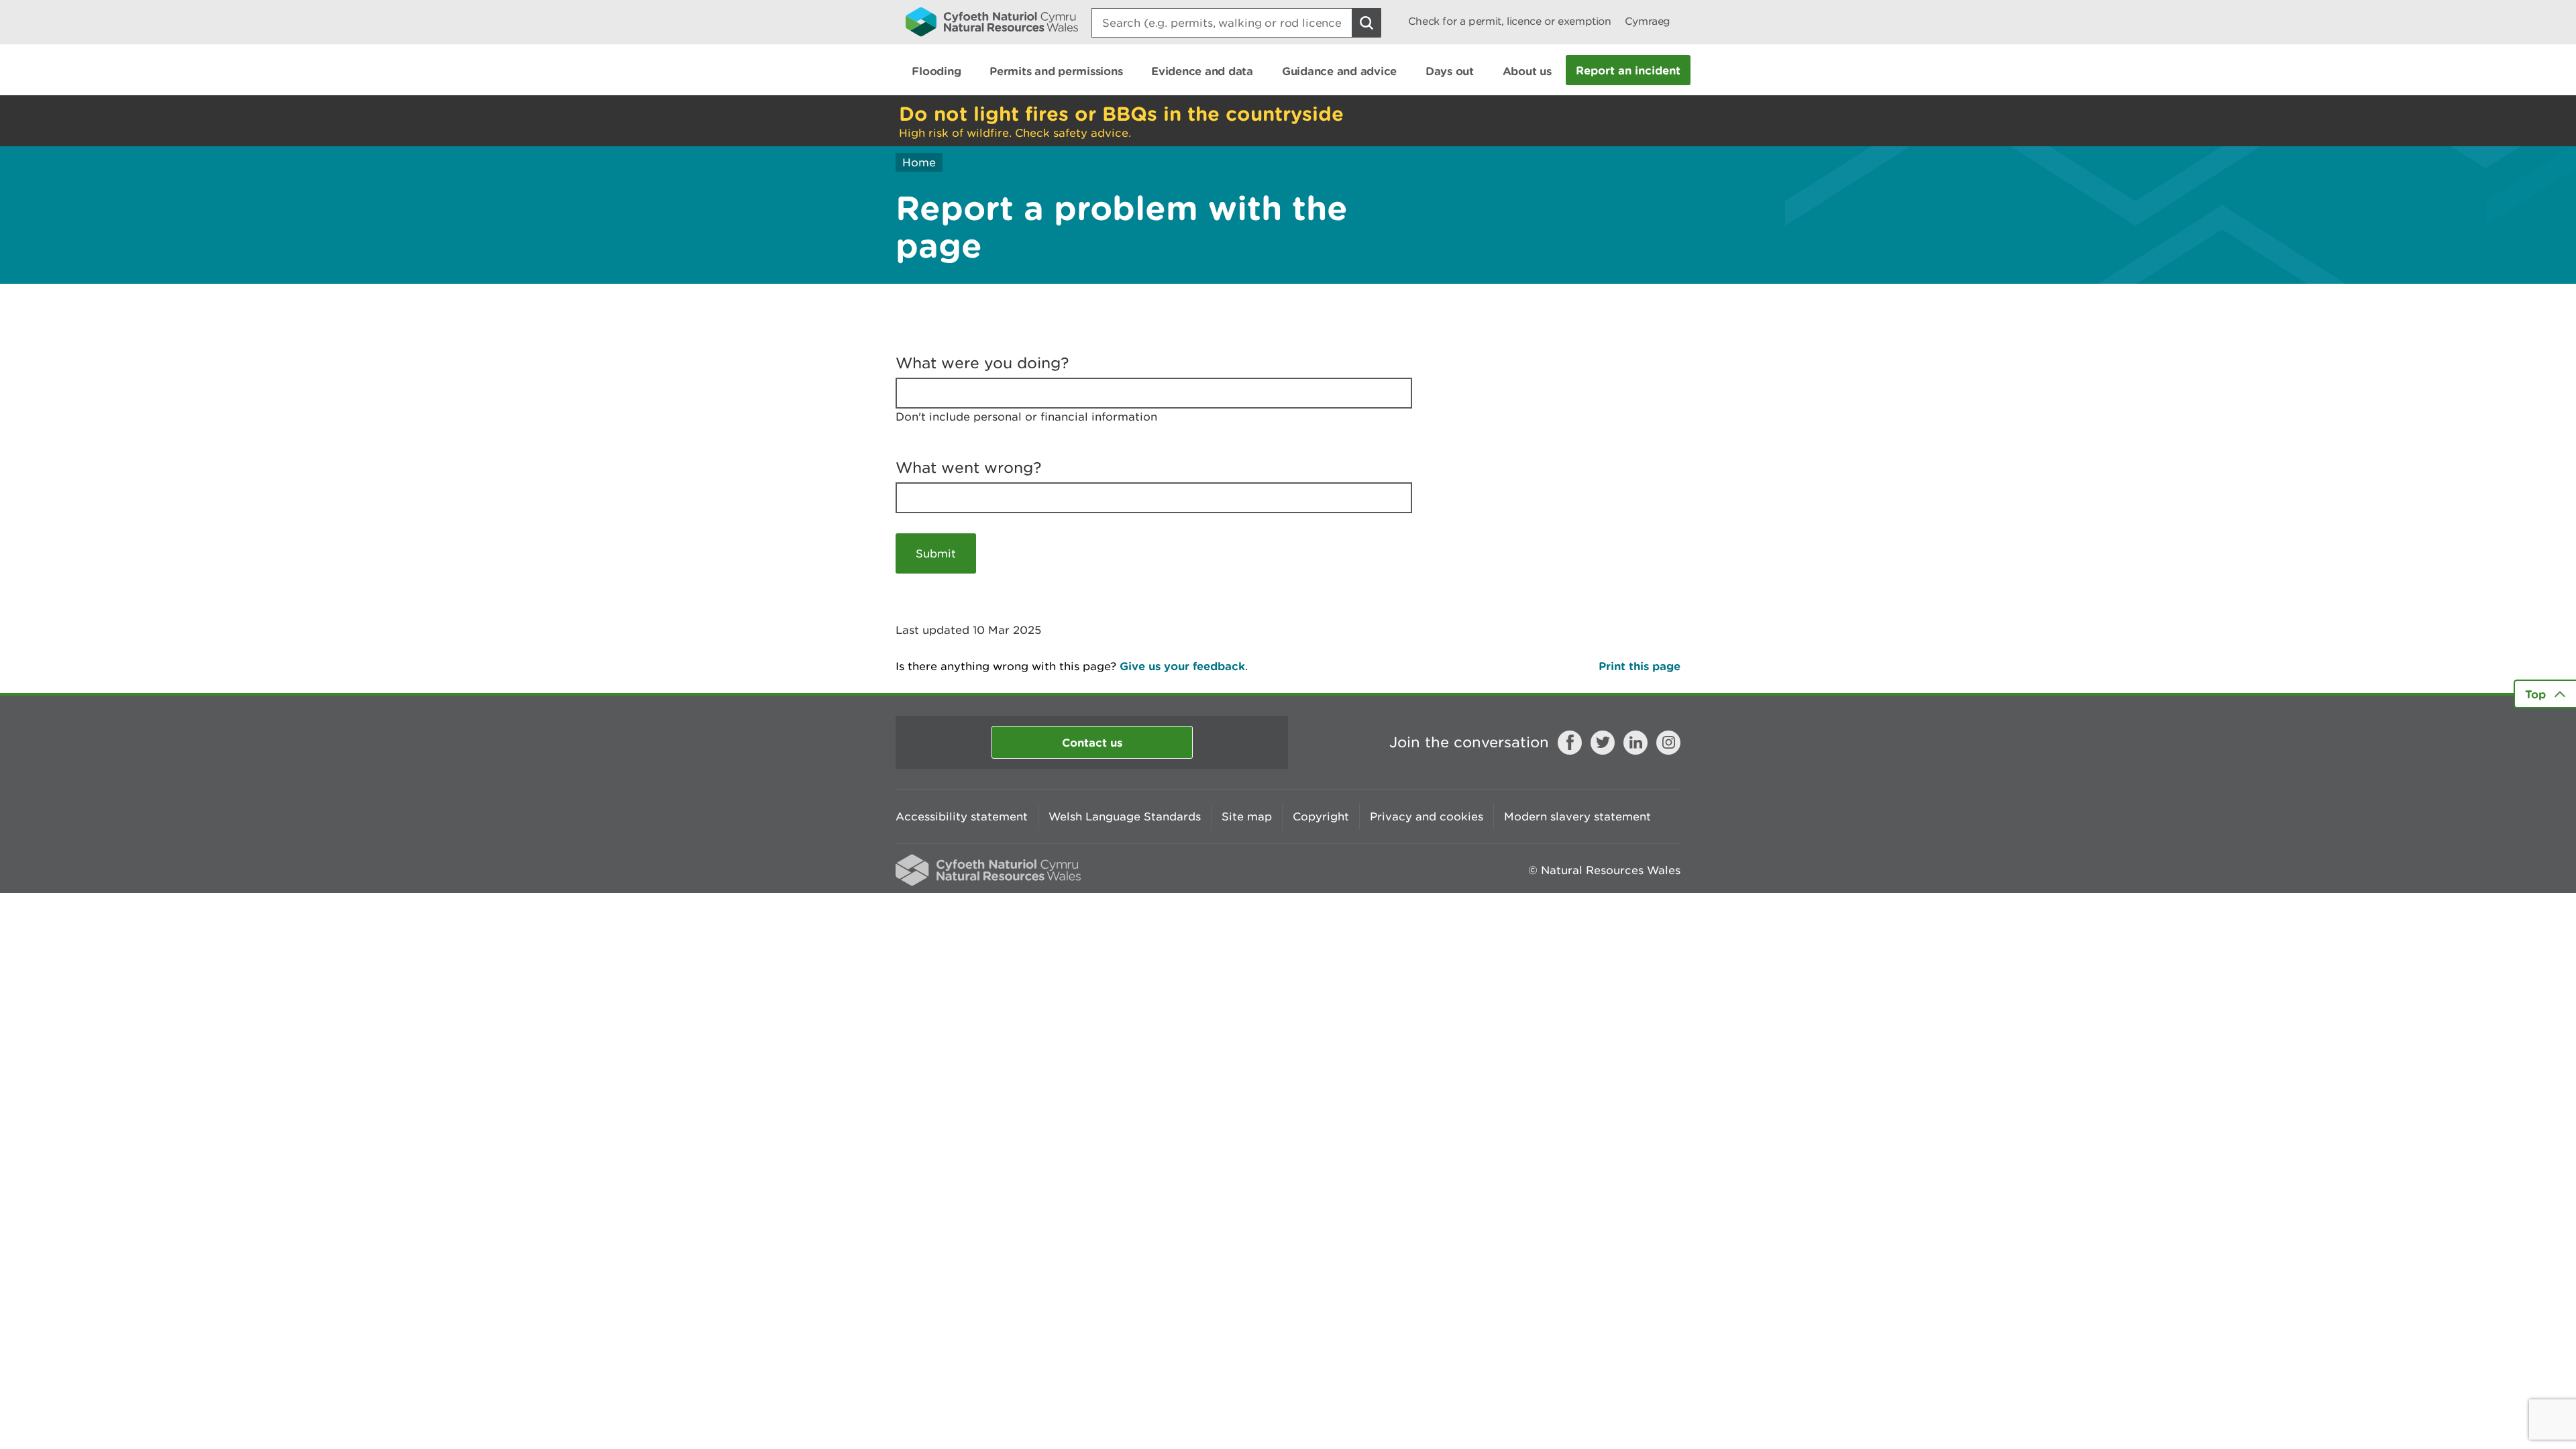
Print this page (1640, 666)
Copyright (1321, 816)
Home (919, 162)
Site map (1247, 816)
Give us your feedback (1182, 666)
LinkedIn (1635, 743)
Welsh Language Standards (1125, 816)
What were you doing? (982, 363)
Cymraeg (1648, 21)
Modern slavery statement (1577, 816)
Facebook (1570, 743)
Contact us (1092, 742)
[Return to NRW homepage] (992, 21)
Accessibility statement (962, 816)
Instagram (1668, 743)
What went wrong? (969, 468)
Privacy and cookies (1427, 816)
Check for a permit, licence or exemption (1510, 21)
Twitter (1603, 743)
